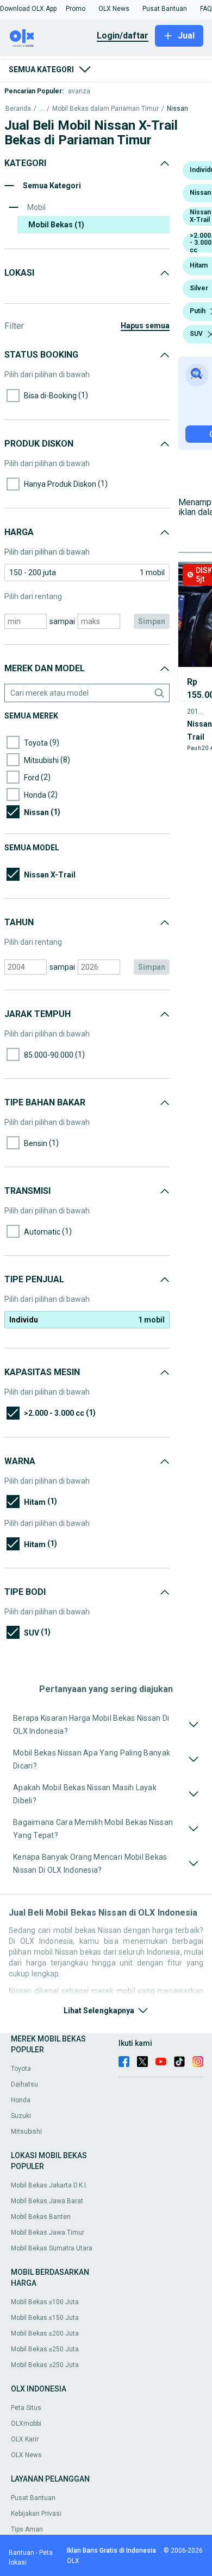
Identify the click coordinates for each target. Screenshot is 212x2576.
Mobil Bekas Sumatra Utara (52, 2248)
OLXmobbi (26, 2424)
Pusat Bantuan (33, 2498)
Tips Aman (27, 2529)
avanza (79, 91)
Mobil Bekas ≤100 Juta (45, 2302)
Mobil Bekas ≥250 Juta (45, 2365)
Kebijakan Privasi (36, 2514)
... (42, 109)
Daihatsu (24, 2084)
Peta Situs (26, 2408)
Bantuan (21, 2553)
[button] (28, 9)
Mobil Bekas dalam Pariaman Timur (105, 109)
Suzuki (21, 2116)
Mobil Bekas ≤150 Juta (45, 2318)
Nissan (177, 109)
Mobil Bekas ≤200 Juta (45, 2333)
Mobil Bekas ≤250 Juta (45, 2349)
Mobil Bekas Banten (41, 2217)
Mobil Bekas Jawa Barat (47, 2201)
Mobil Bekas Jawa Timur (48, 2232)
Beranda (18, 109)
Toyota (21, 2069)
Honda (21, 2100)
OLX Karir (25, 2439)
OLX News (26, 2455)
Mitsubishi (26, 2132)
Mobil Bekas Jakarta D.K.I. (49, 2185)
